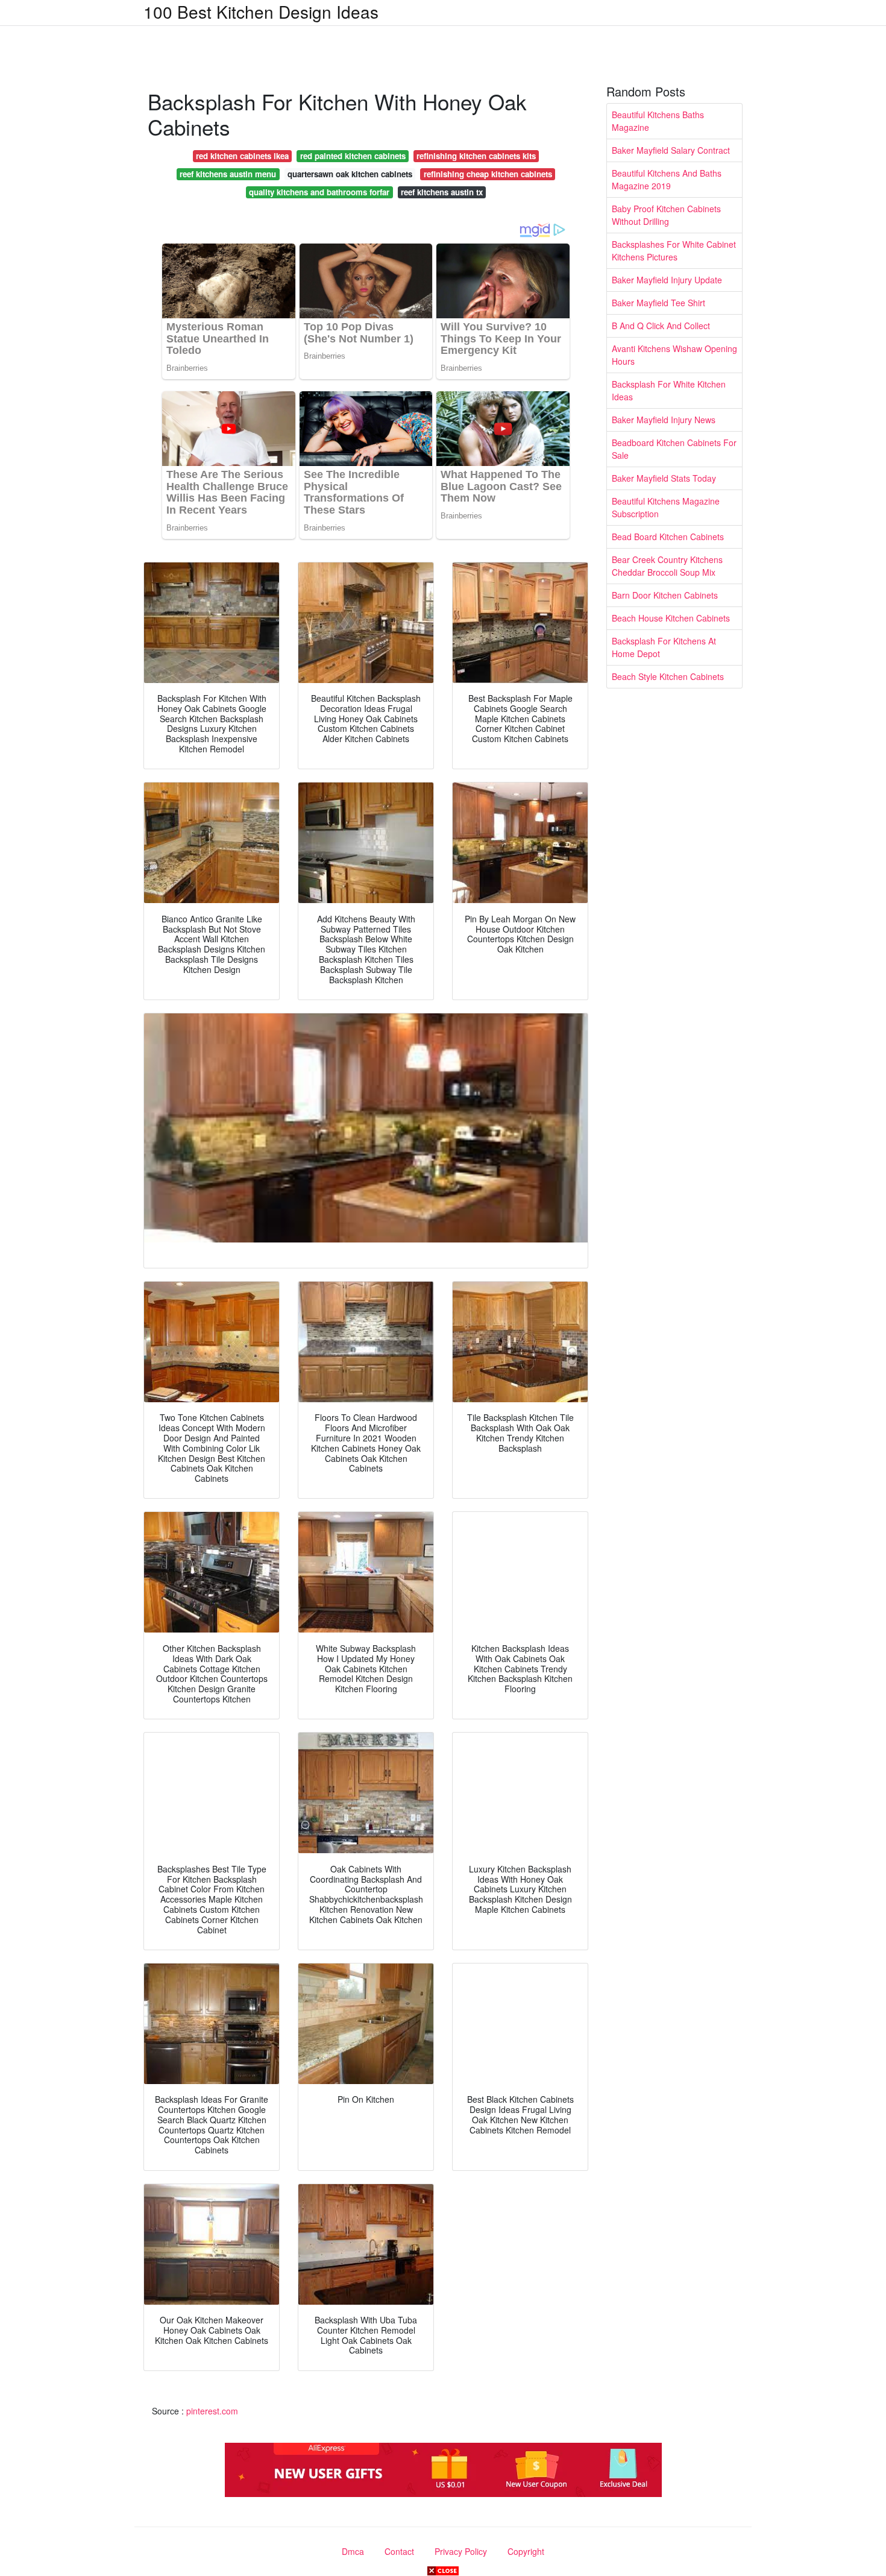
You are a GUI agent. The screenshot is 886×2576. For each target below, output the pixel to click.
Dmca (353, 2551)
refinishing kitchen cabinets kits (476, 156)
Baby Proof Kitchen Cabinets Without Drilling (666, 215)
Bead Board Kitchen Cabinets (668, 537)
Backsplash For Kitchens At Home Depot (664, 647)
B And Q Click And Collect (661, 326)
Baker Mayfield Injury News (664, 420)
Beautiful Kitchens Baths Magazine (658, 121)
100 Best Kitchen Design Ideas (261, 11)
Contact (399, 2551)
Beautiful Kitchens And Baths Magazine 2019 (667, 179)
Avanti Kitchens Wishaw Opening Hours (674, 355)
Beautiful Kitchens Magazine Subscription (666, 507)
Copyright (526, 2551)
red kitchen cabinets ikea (242, 156)
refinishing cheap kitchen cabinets (488, 174)
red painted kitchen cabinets (353, 156)
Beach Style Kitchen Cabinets (668, 676)
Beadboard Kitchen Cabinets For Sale (674, 449)
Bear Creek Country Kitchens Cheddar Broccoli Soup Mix (667, 566)
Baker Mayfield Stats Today (664, 478)
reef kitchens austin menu (228, 174)
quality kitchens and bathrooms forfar (319, 192)
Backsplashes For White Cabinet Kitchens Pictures (674, 250)
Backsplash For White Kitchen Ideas (669, 390)
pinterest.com (212, 2411)
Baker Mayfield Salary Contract (671, 150)
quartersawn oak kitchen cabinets (350, 174)
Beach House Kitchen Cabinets (671, 618)
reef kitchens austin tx (442, 192)
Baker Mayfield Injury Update (667, 280)
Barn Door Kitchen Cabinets (665, 595)
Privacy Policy (461, 2551)
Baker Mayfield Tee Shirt (658, 303)
